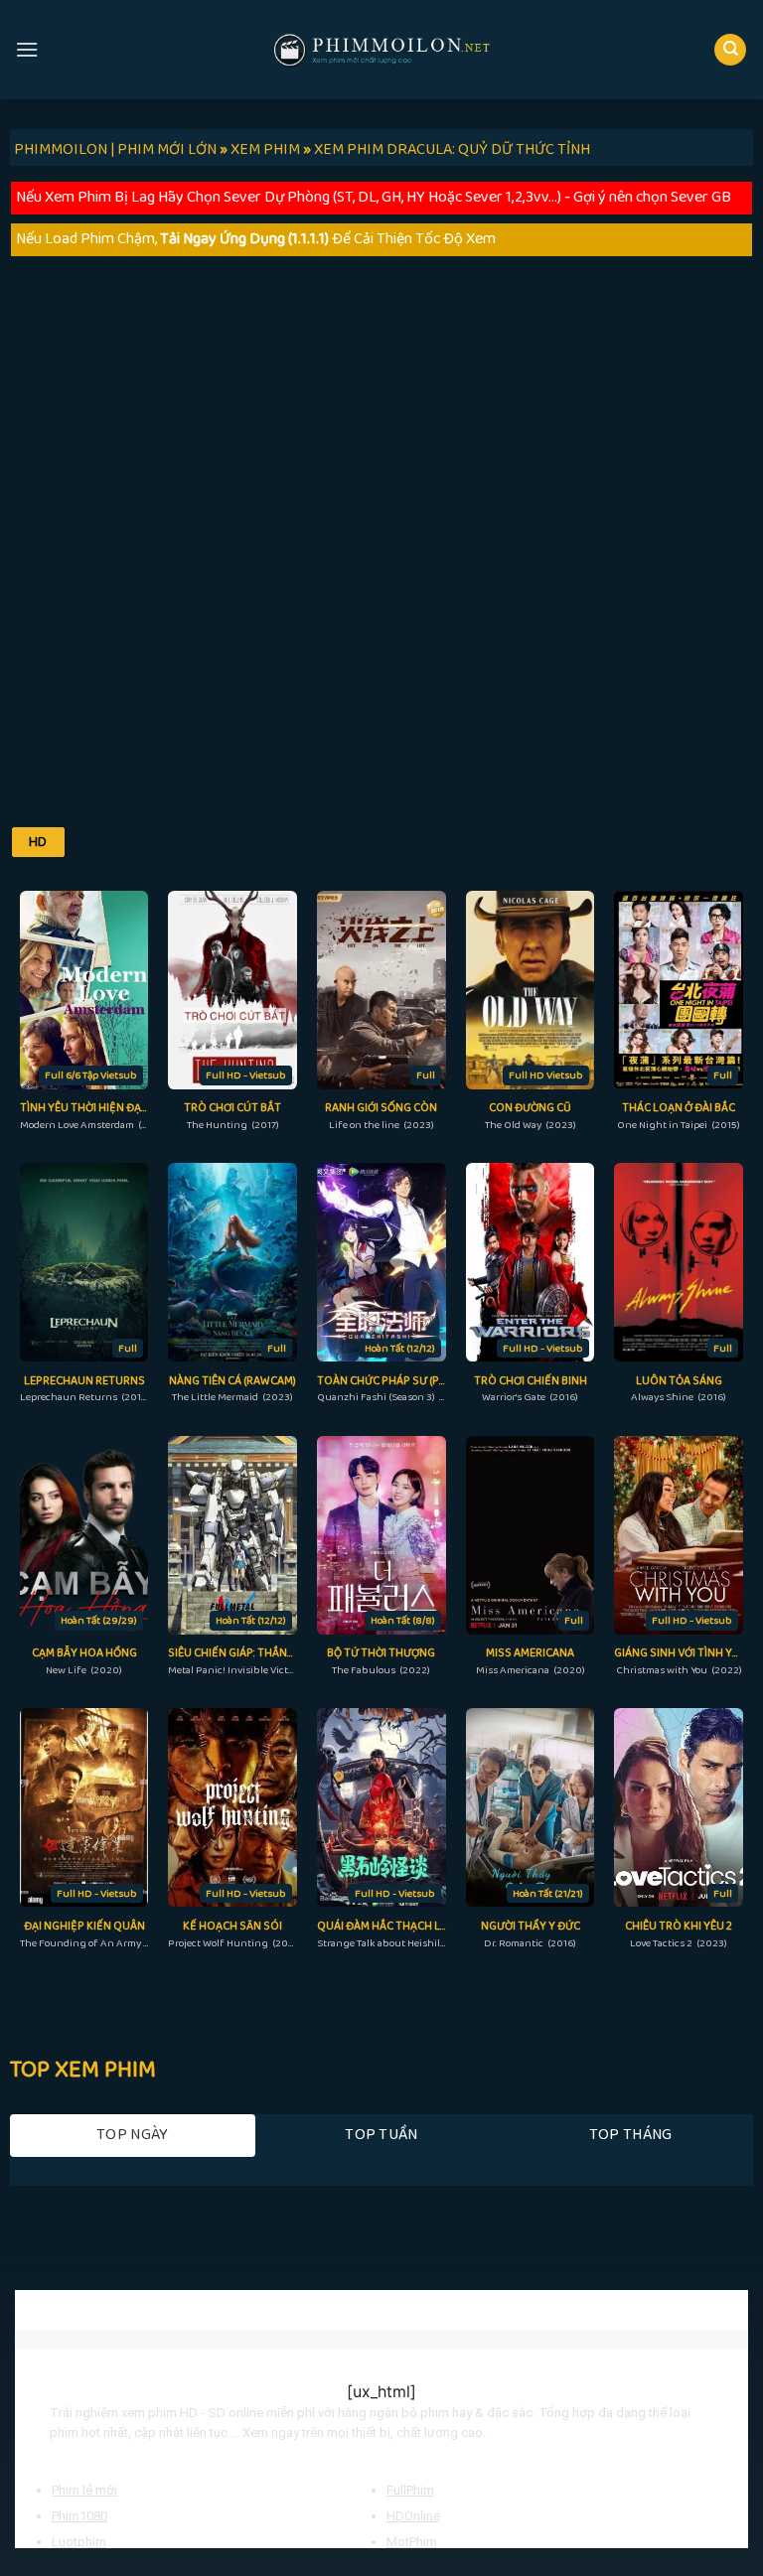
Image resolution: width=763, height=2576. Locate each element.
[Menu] (27, 49)
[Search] (730, 50)
